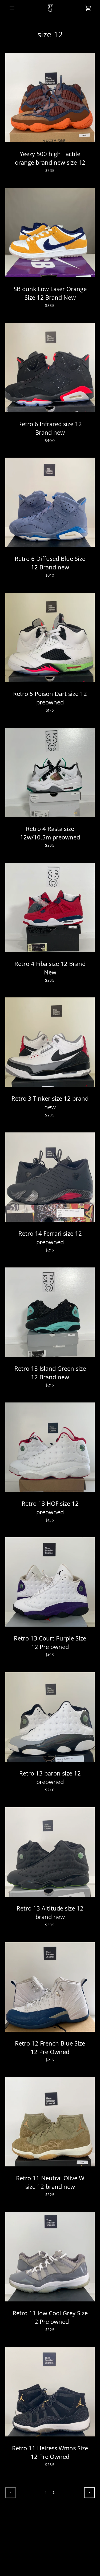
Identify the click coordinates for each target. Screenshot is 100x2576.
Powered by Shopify (50, 2563)
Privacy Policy (74, 2536)
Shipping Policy (66, 2544)
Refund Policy (33, 2544)
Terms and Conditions (33, 2536)
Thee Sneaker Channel (62, 2557)
